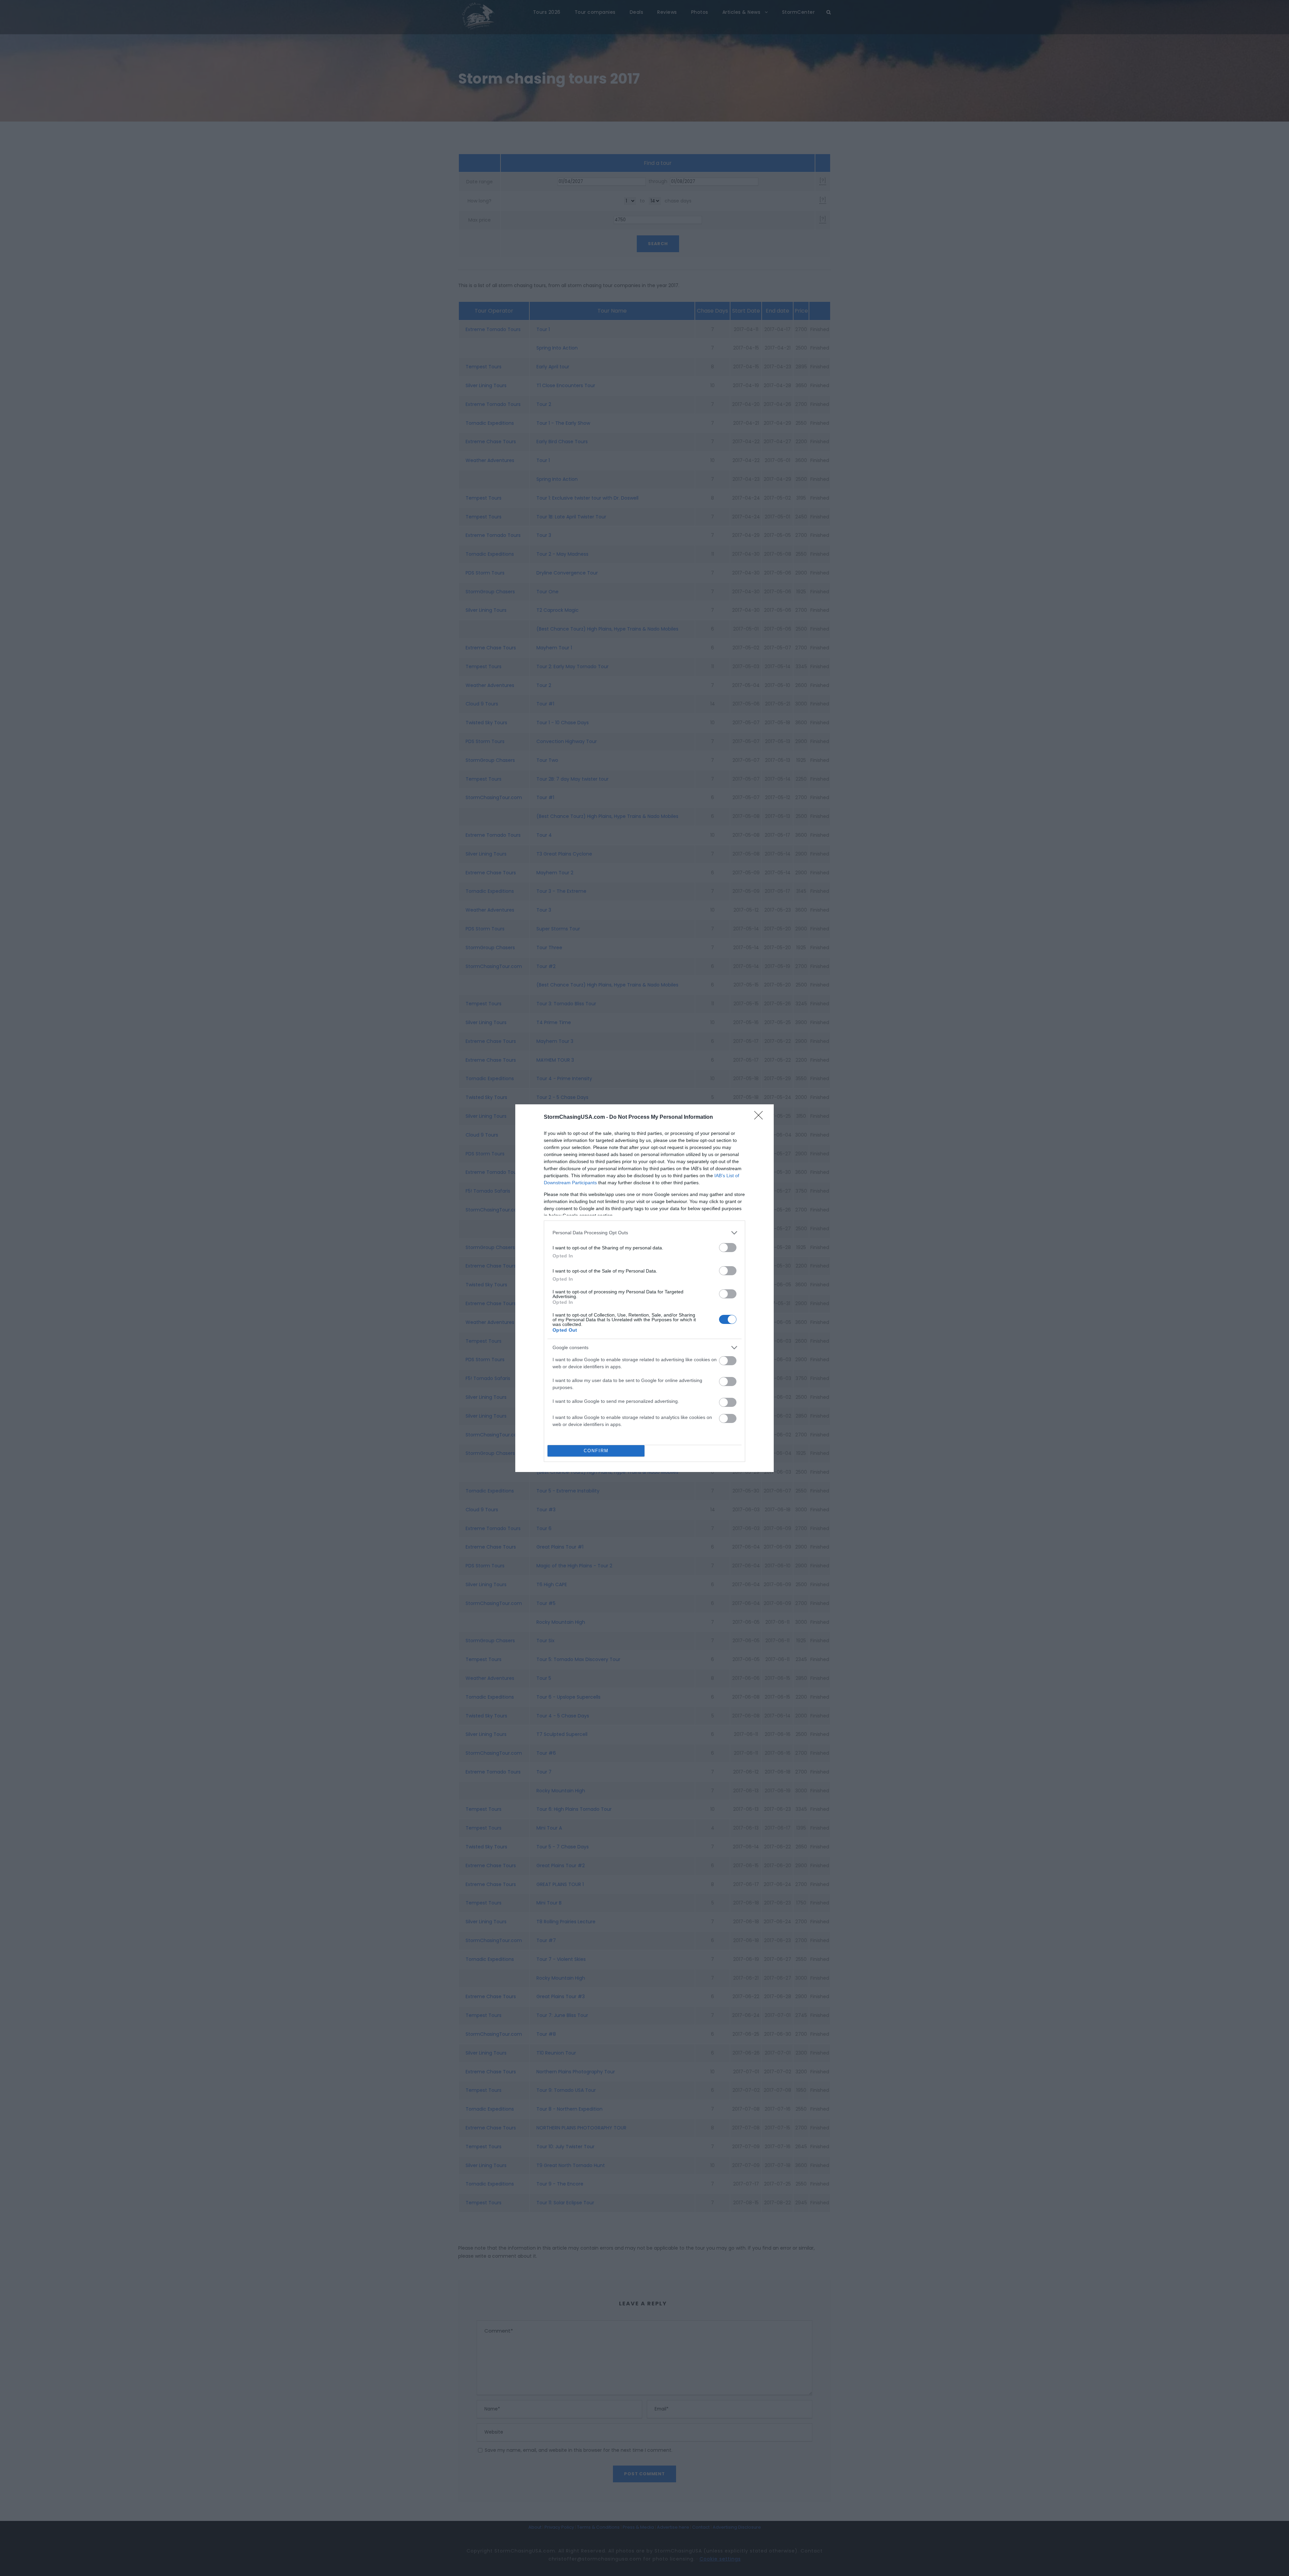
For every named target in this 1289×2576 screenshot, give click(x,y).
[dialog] (644, 1288)
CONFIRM (596, 1451)
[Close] (761, 1117)
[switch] (728, 1248)
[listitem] (644, 1233)
